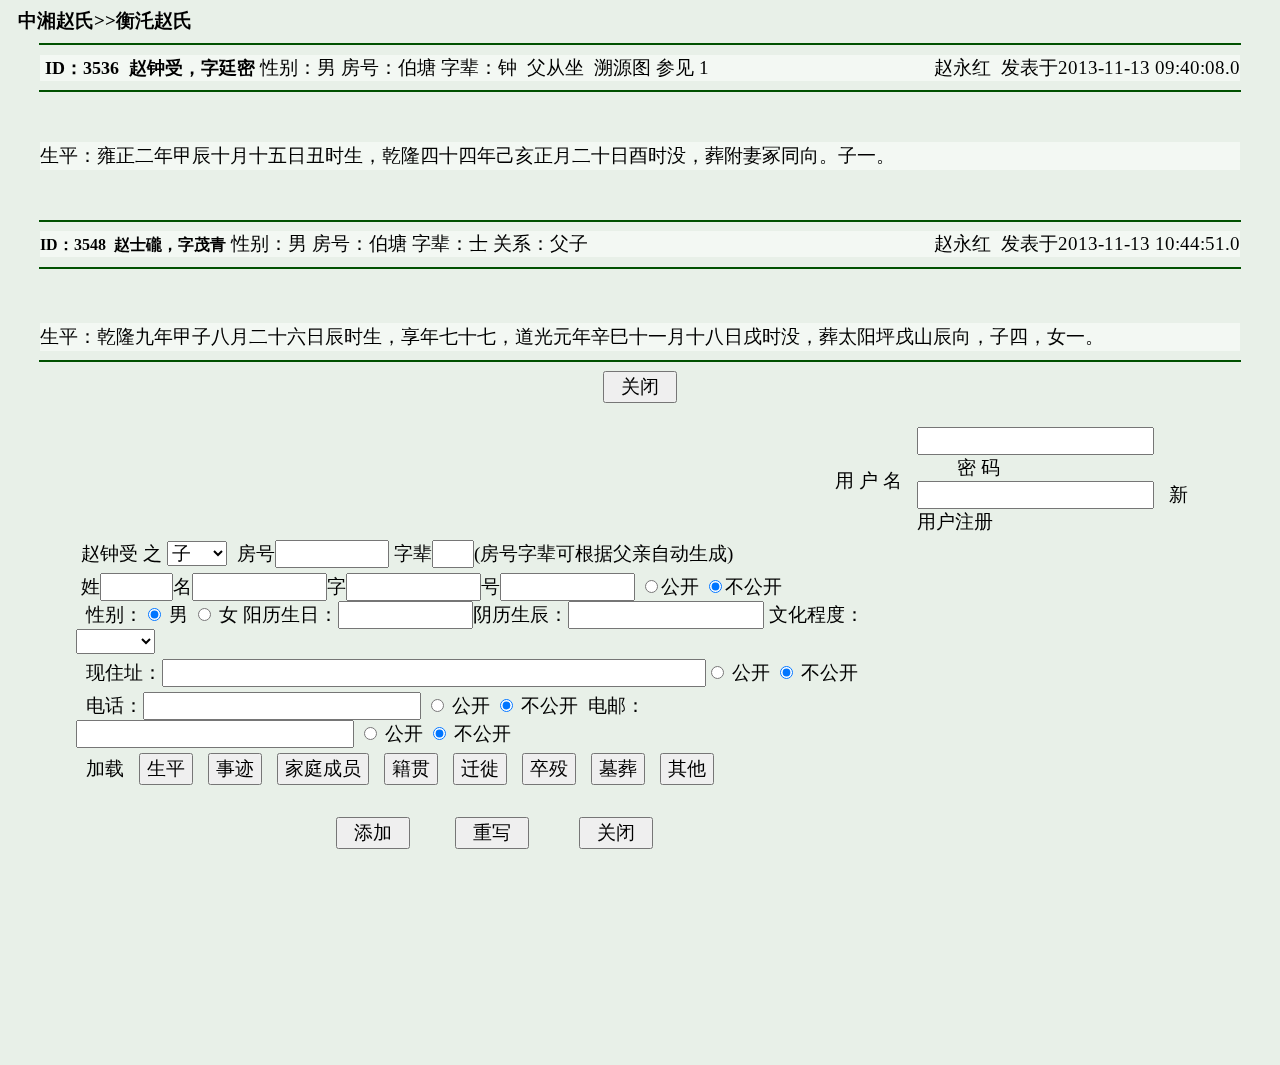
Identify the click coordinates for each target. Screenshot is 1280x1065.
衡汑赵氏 (154, 20)
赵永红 (962, 67)
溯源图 (622, 67)
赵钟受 (109, 553)
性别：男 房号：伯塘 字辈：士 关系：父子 (407, 243)
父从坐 (555, 67)
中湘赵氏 (56, 20)
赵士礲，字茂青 (170, 244)
